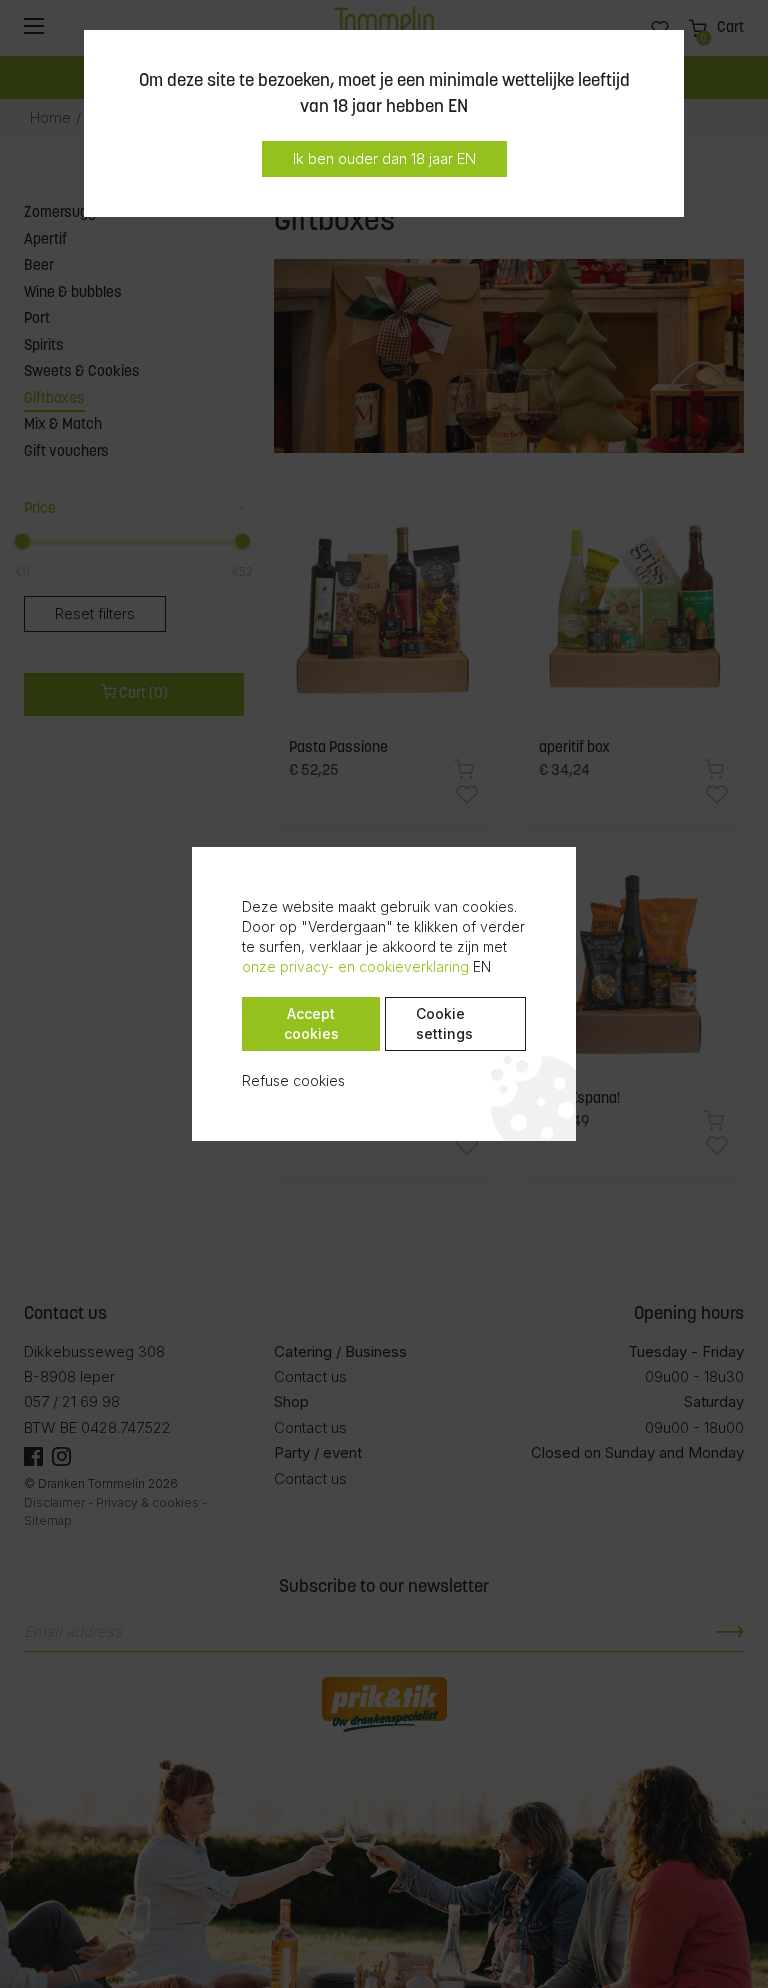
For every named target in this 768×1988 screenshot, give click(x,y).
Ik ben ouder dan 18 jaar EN (384, 158)
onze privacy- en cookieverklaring (355, 966)
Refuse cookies (293, 1080)
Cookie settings (444, 1023)
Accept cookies (311, 1023)
